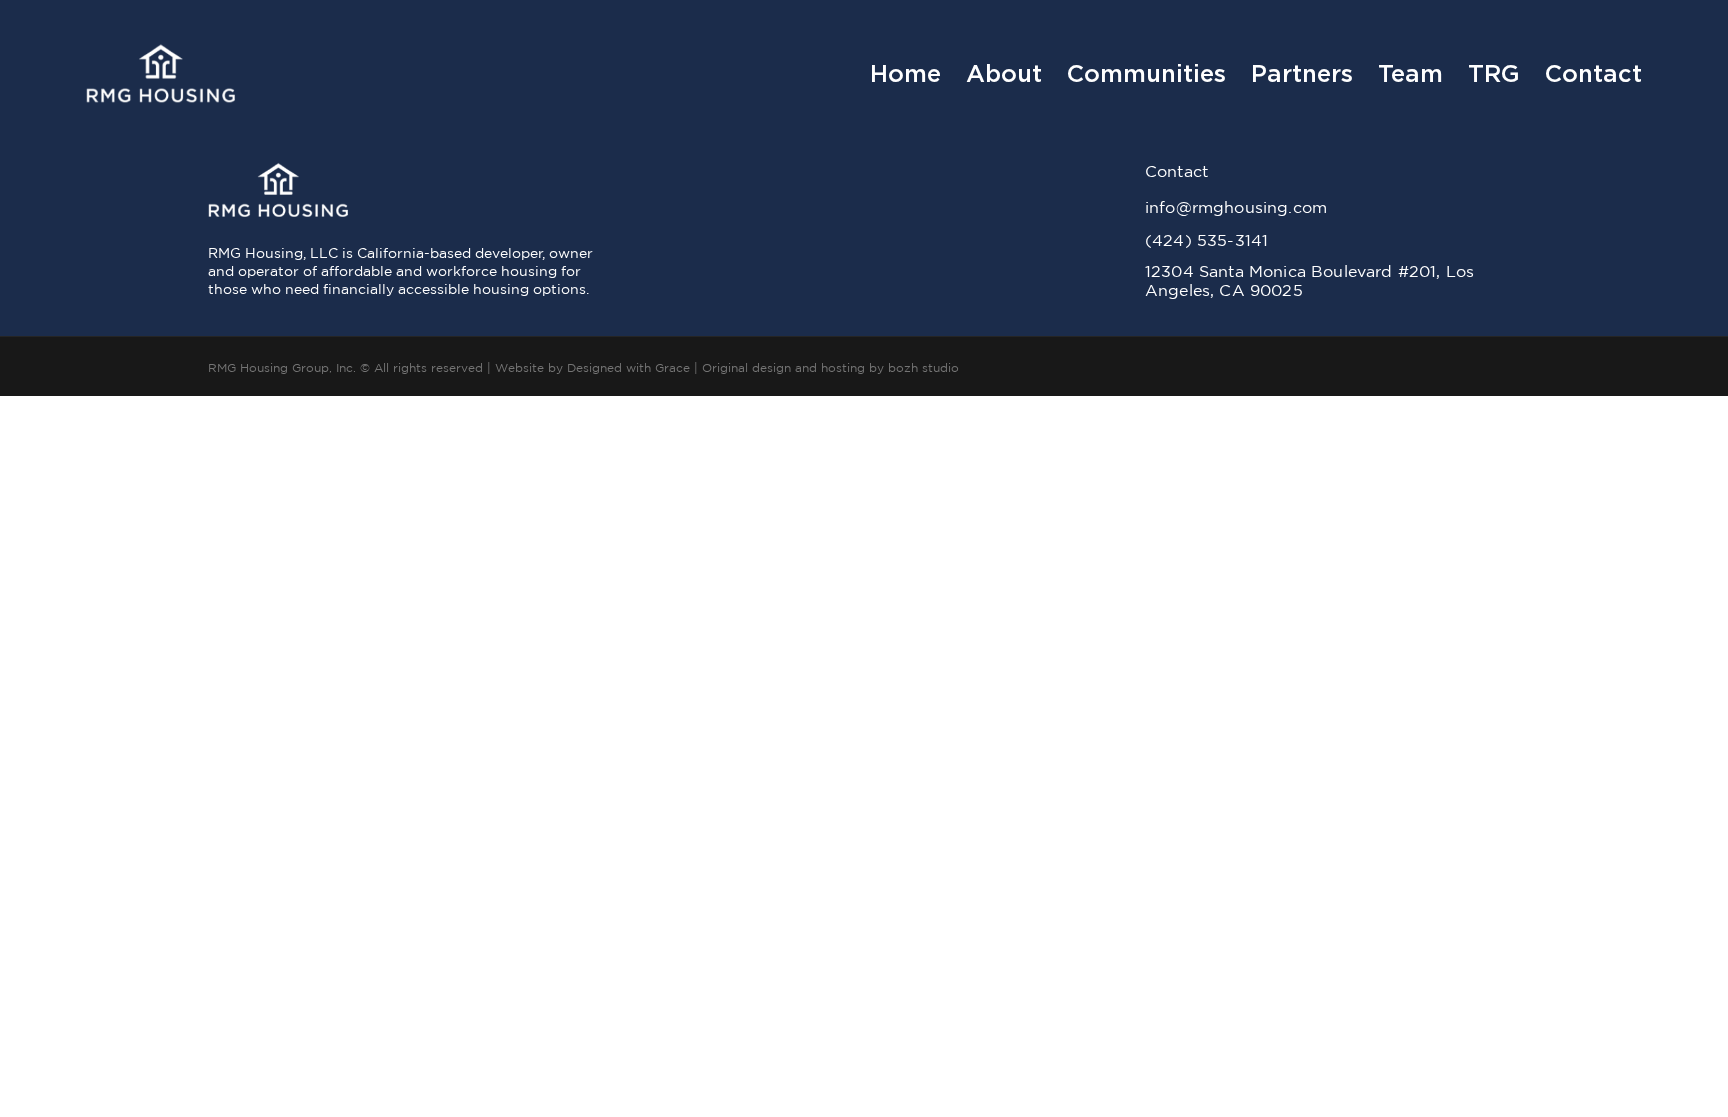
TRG (1494, 74)
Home (905, 74)
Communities (1146, 74)
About (1004, 74)
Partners (1302, 74)
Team (1410, 74)
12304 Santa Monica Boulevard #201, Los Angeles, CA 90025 (1309, 280)
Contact (1593, 74)
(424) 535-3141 (1206, 240)
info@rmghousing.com (1236, 207)
